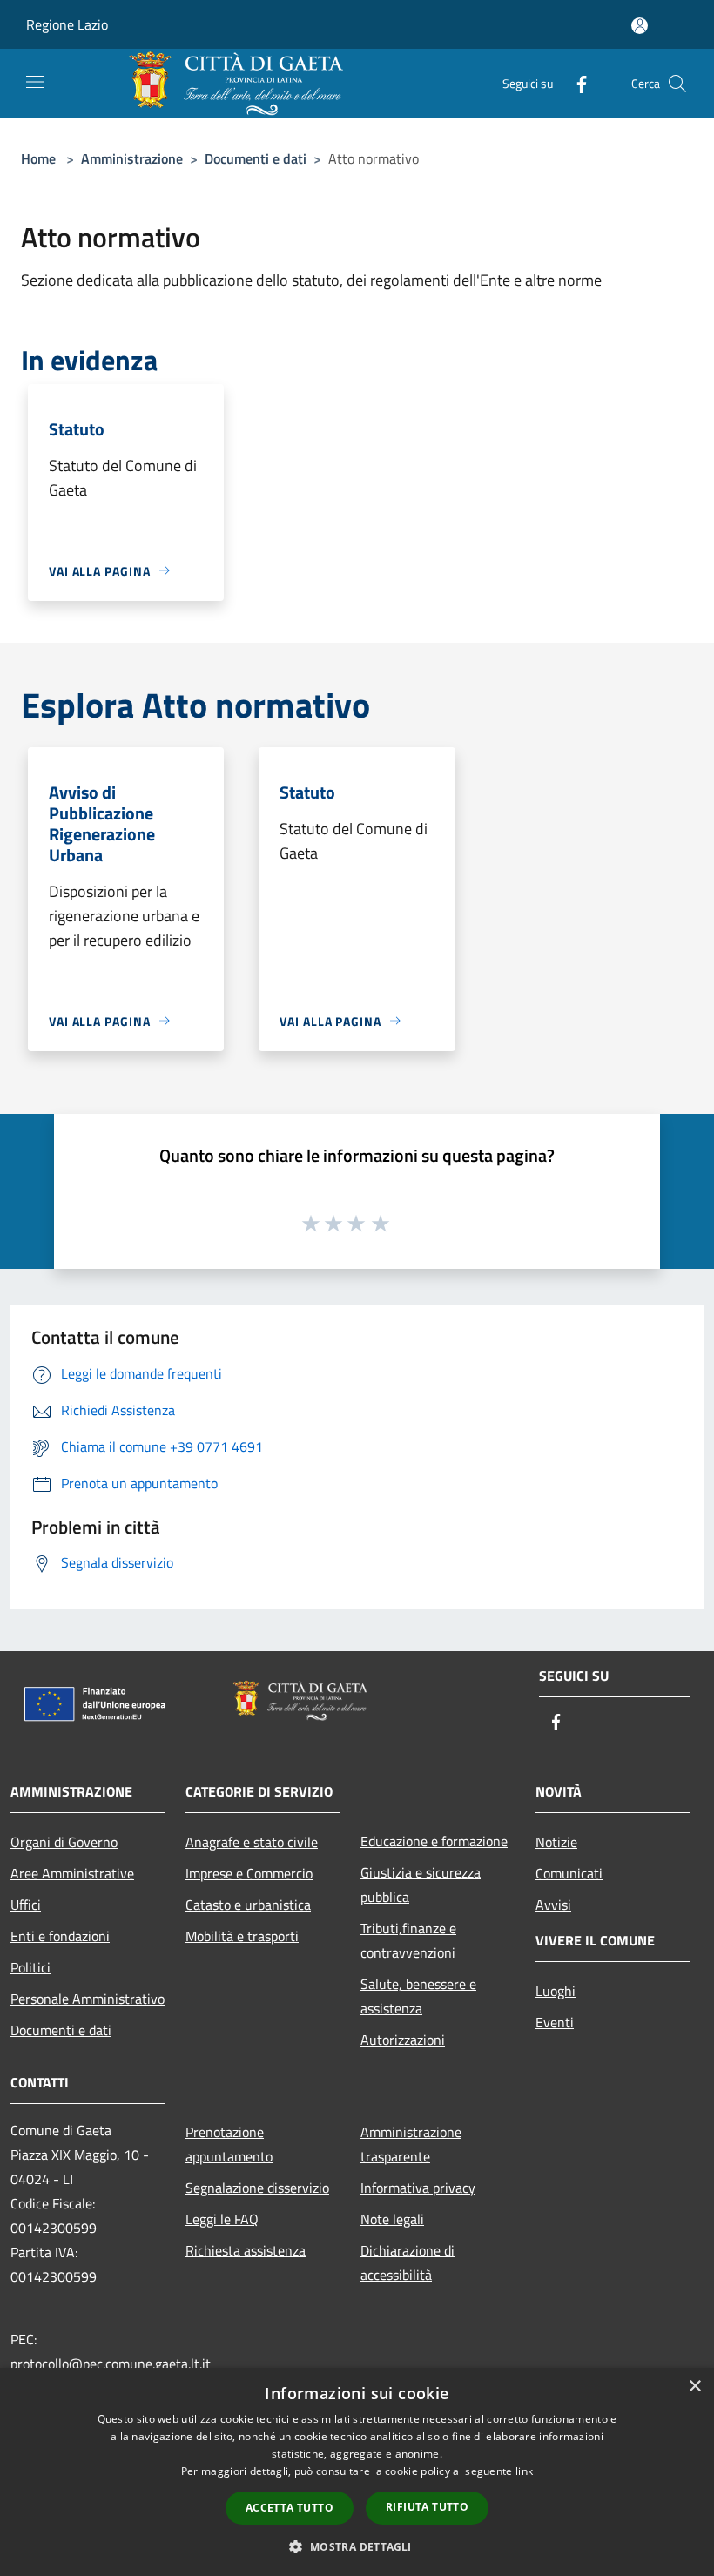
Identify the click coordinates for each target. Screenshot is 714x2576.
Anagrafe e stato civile (252, 1842)
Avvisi (553, 1905)
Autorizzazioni (403, 2040)
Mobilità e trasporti (242, 1936)
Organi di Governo (64, 1842)
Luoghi (556, 1991)
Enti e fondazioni (60, 1936)
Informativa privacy (418, 2188)
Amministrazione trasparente (411, 2144)
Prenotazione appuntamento (229, 2144)
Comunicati (569, 1873)
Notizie (556, 1842)
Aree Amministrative (72, 1873)
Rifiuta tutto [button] (427, 2507)
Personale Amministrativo (88, 1999)
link (524, 2471)
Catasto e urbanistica (248, 1905)
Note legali (392, 2219)
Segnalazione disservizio (257, 2188)
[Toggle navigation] (35, 82)
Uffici (26, 1905)
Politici (30, 1967)
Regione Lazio (67, 24)
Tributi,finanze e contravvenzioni (408, 1940)
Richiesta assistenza (246, 2250)
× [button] (694, 2387)
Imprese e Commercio (249, 1873)
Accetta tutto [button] (290, 2508)
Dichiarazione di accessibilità (408, 2262)
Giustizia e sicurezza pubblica (421, 1885)
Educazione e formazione (434, 1841)
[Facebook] (575, 83)
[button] (357, 2546)
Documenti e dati (256, 158)
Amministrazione (132, 158)
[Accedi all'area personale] (640, 26)
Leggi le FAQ (222, 2219)
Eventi (555, 2022)
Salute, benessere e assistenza (418, 1996)
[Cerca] (677, 84)
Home (38, 158)
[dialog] (357, 2472)
